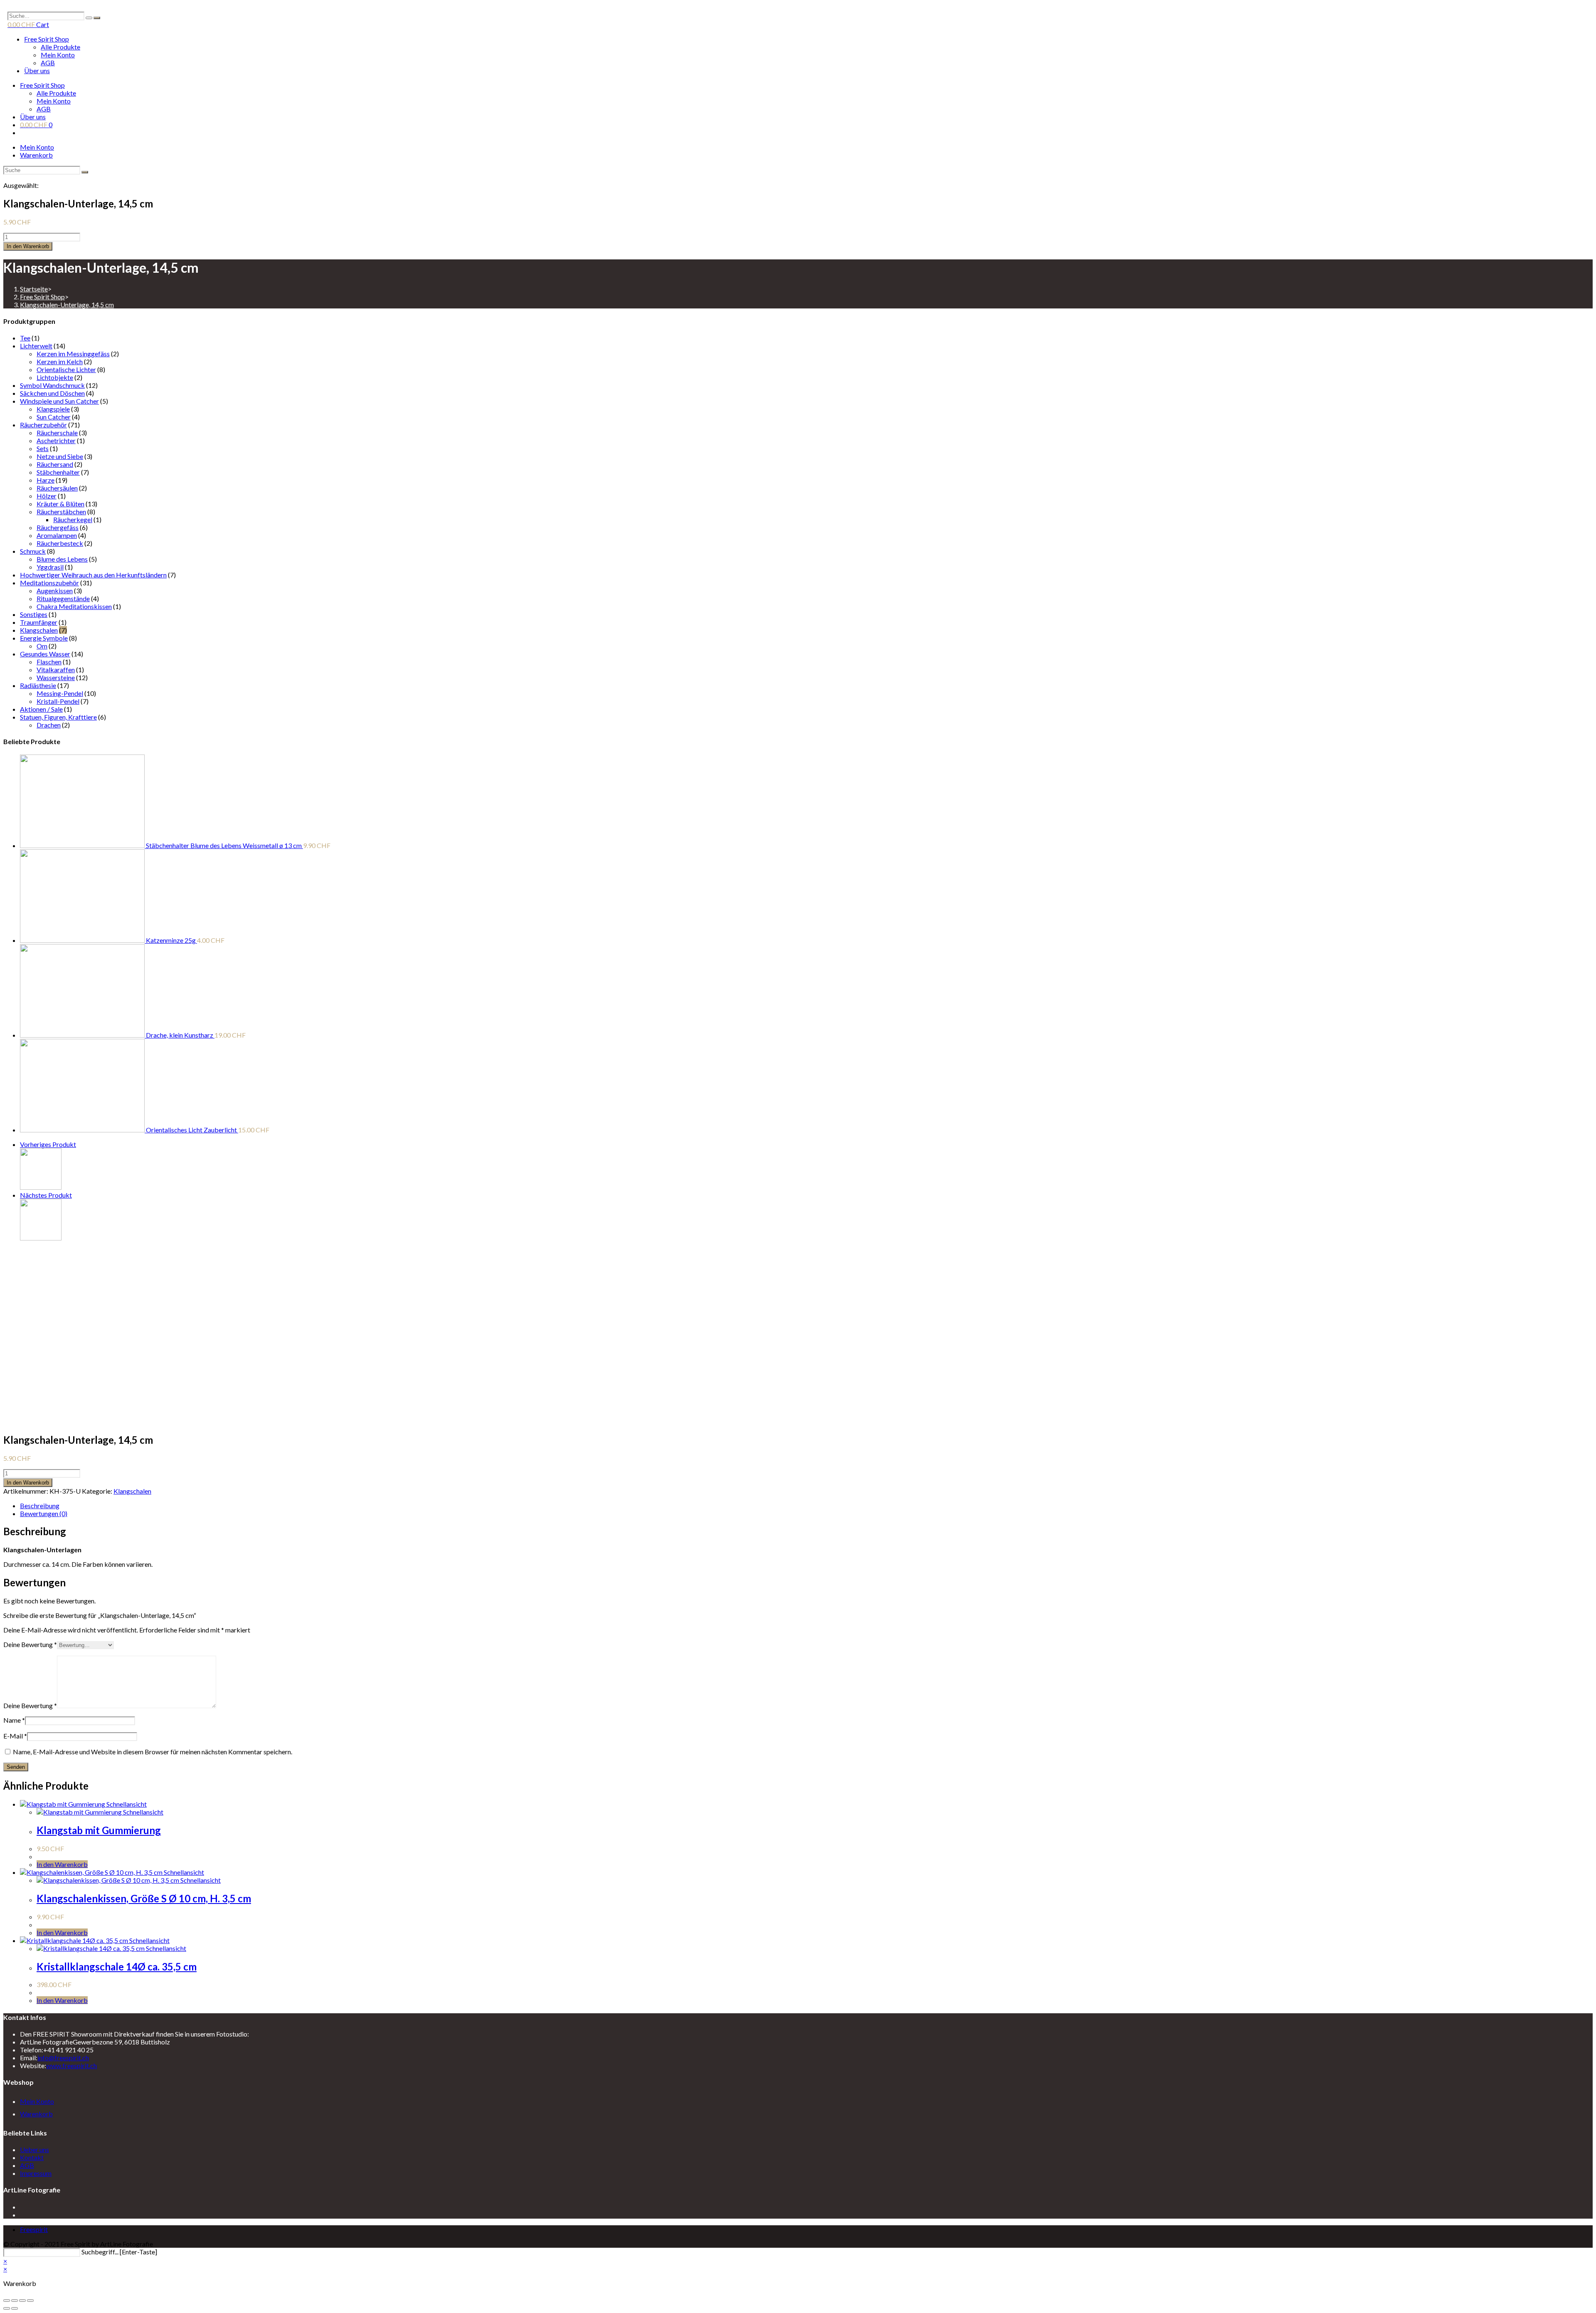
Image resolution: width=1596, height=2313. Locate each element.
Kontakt (32, 2157)
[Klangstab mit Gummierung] (41, 1187)
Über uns (37, 70)
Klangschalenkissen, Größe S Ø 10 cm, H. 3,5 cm (144, 1898)
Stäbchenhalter (58, 472)
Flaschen (49, 662)
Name (14, 1720)
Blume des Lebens (62, 559)
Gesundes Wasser (45, 654)
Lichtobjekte (55, 377)
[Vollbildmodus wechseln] (22, 2301)
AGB (48, 63)
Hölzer (47, 496)
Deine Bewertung (30, 1644)
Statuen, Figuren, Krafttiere (58, 717)
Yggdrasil (50, 567)
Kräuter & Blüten (60, 504)
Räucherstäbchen (61, 512)
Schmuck (33, 551)
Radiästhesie (38, 685)
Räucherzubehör (43, 425)
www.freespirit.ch (71, 2065)
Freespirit (34, 2229)
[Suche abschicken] (85, 172)
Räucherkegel (73, 519)
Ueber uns (34, 2149)
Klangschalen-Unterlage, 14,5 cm (67, 305)
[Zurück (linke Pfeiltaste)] (7, 2308)
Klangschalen (39, 630)
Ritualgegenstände (63, 598)
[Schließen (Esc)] (7, 2301)
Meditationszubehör (49, 583)
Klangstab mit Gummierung (99, 1830)
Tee (25, 338)
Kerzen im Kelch (60, 361)
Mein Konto (58, 55)
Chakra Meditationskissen (74, 606)
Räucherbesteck (60, 543)
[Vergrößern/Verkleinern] (30, 2301)
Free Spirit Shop (47, 39)
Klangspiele (53, 409)
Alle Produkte (60, 47)
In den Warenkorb (28, 246)
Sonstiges (34, 614)
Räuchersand (55, 464)
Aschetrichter (56, 440)
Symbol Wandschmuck (52, 385)
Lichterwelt (36, 346)
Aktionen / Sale (41, 709)
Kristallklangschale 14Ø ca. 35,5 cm (117, 1967)
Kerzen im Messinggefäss (73, 354)
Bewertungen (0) (44, 1513)
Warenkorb (36, 155)
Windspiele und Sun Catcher (59, 401)
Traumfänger (39, 622)
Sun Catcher (54, 417)
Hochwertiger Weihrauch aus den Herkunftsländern (93, 575)
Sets (43, 448)
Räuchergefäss (58, 527)
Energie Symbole (44, 638)
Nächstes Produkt (46, 1195)
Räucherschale (57, 433)
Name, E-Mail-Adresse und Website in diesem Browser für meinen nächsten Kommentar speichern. (153, 1752)
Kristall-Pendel (58, 701)
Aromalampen (57, 535)
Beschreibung (40, 1505)
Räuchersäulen (57, 488)
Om (42, 646)
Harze (46, 480)
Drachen (49, 725)
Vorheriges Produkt (48, 1144)
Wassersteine (56, 677)
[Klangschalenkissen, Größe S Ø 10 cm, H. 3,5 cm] (41, 1238)
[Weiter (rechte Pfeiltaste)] (15, 2308)
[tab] (340, 1505)
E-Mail (15, 1736)
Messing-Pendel (60, 693)
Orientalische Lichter (66, 369)
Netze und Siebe (60, 456)
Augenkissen (55, 591)
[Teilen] (15, 2301)
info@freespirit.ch (63, 2058)
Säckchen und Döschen (52, 393)
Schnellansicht (126, 1804)
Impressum (36, 2173)
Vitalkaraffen (56, 669)
